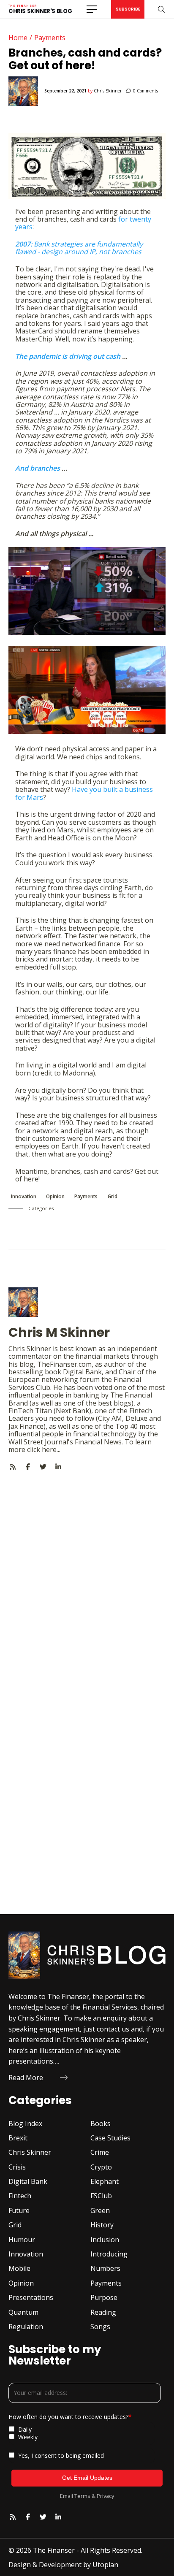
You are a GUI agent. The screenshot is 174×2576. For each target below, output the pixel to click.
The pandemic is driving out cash (68, 356)
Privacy (105, 2496)
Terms (82, 2496)
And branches (38, 468)
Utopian (105, 2565)
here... (51, 1449)
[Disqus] (87, 1576)
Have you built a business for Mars (84, 793)
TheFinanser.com (64, 1364)
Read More (26, 2078)
